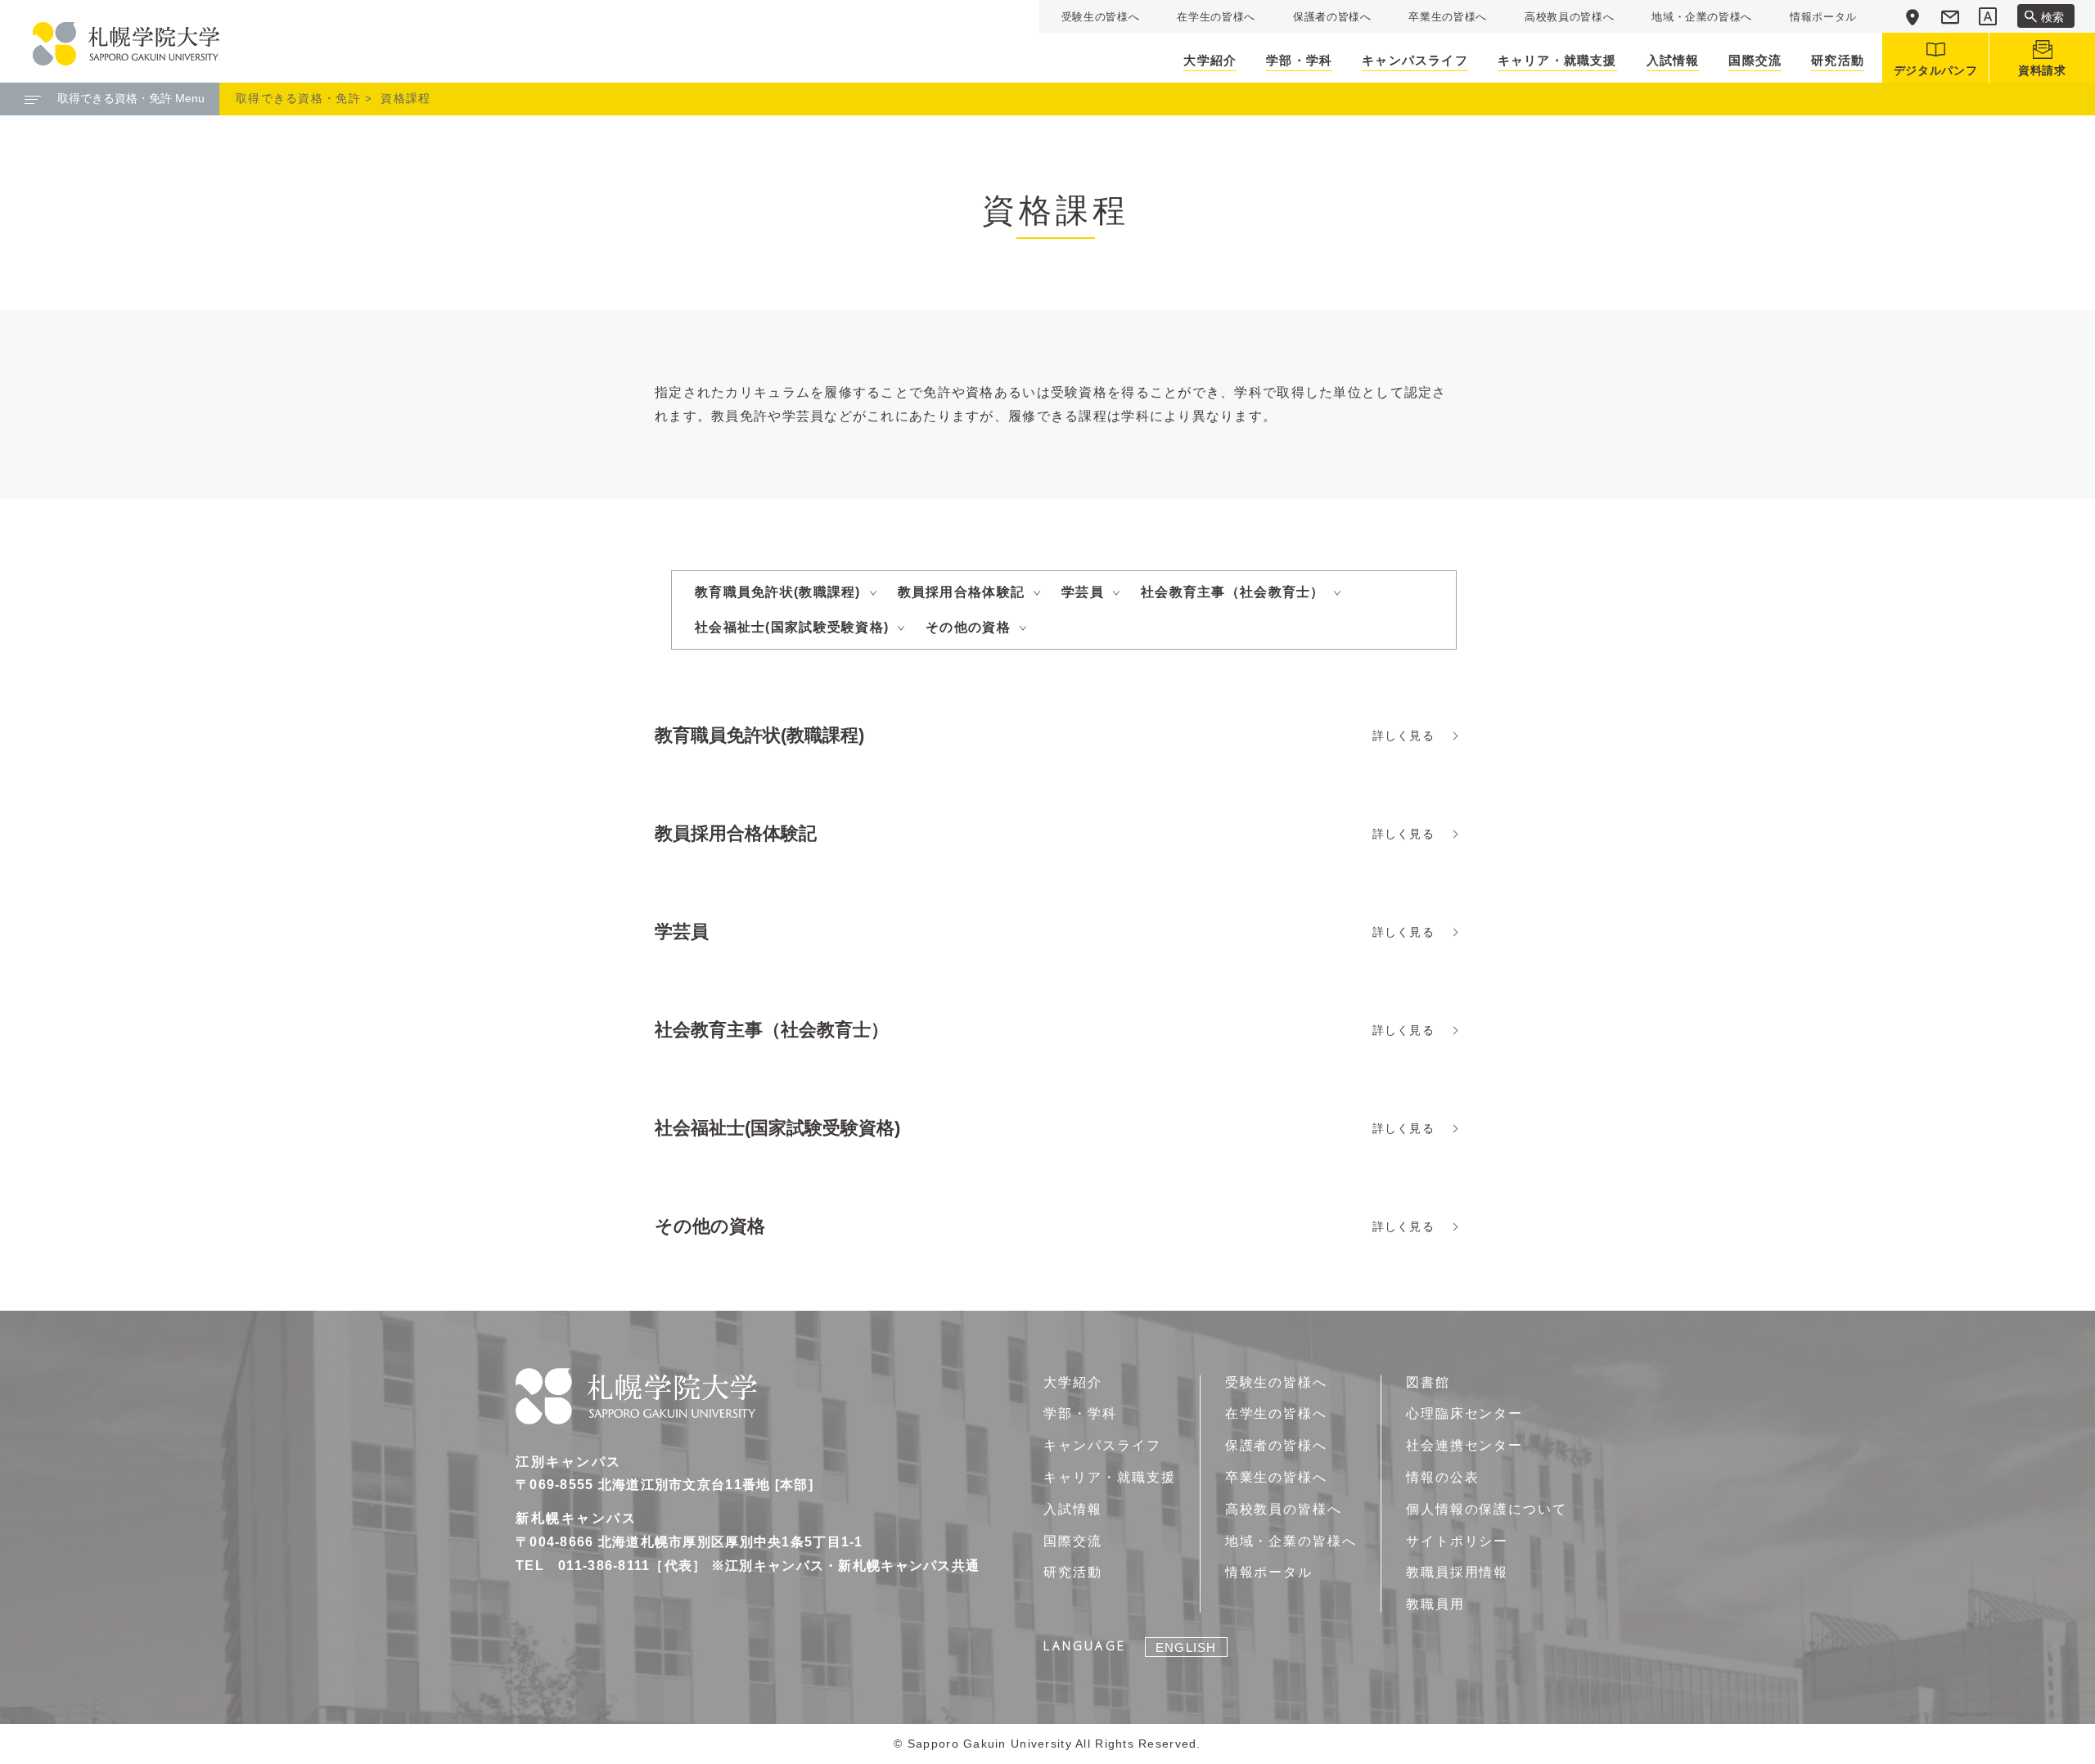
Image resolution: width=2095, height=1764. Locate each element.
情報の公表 (1443, 1477)
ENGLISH (1186, 1647)
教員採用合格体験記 (962, 592)
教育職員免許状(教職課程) (778, 592)
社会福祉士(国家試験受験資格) (792, 627)
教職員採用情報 (1457, 1572)
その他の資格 (968, 627)
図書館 (1428, 1382)
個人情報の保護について (1487, 1509)
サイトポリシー (1457, 1541)
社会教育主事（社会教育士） (1233, 592)
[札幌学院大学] (126, 44)
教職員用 (1435, 1604)
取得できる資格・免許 (298, 98)
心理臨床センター (1464, 1413)
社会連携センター (1464, 1445)
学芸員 (1083, 592)
